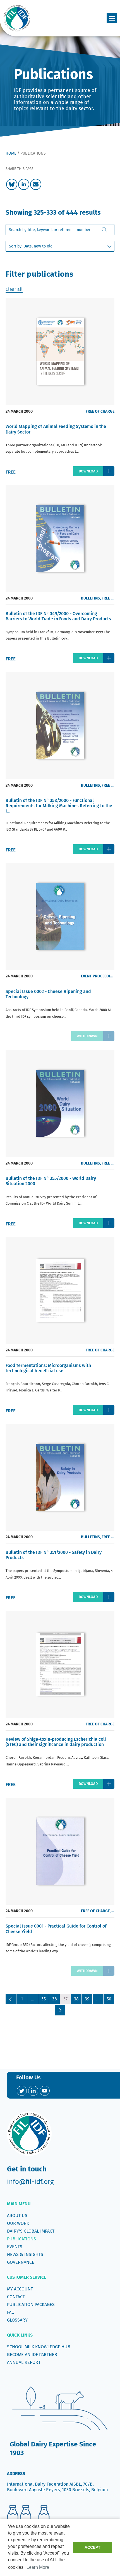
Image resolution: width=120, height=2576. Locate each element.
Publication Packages (31, 2304)
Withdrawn (87, 1036)
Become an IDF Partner (32, 2355)
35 (44, 1999)
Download (88, 471)
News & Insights (25, 2254)
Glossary (17, 2320)
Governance (21, 2262)
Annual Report (24, 2362)
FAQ (11, 2312)
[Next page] (60, 2010)
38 (76, 1999)
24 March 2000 (19, 411)
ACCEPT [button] (93, 2547)
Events (15, 2247)
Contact (16, 2297)
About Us (17, 2215)
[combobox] (60, 230)
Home (11, 153)
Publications (21, 2239)
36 (55, 1999)
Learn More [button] (38, 2567)
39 (87, 1999)
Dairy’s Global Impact (31, 2231)
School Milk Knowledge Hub (39, 2347)
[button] (112, 18)
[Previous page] (11, 1999)
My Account (20, 2289)
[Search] (105, 230)
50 (109, 1999)
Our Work (18, 2223)
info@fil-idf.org (30, 2182)
